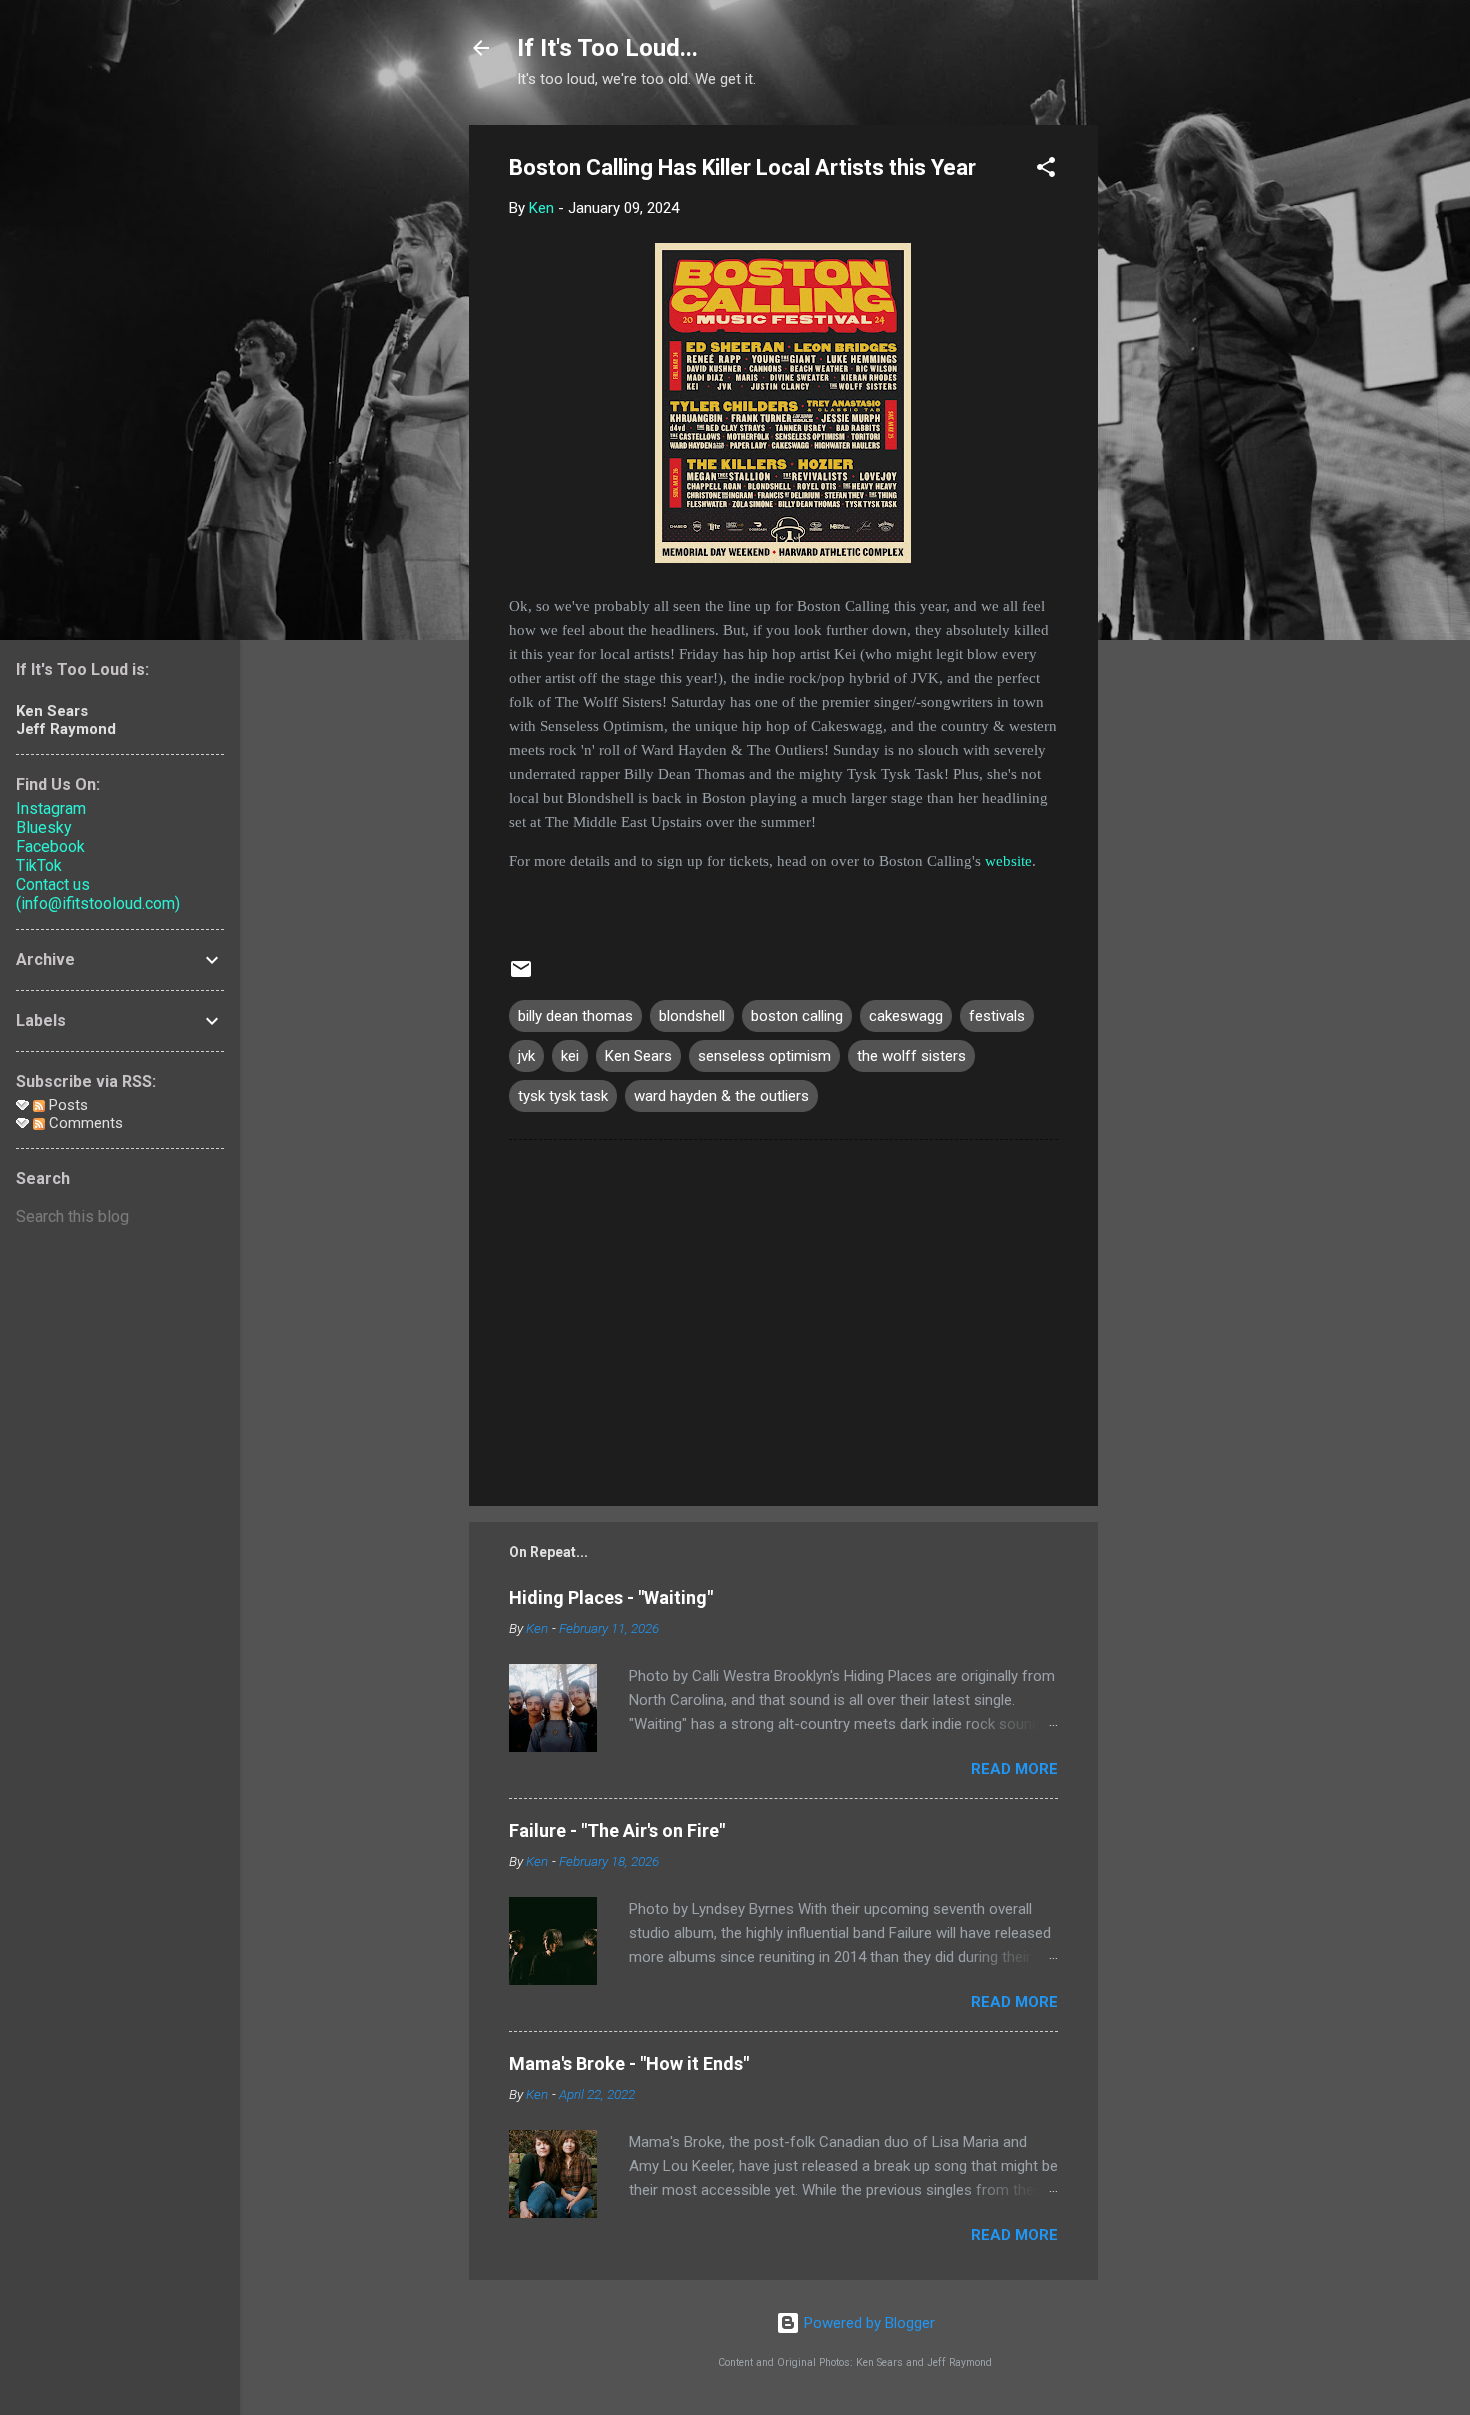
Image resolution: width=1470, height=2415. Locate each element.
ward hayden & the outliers (721, 1096)
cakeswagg (906, 1016)
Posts (66, 1105)
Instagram (51, 808)
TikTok (39, 865)
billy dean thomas (575, 1016)
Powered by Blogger (867, 2323)
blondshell (692, 1016)
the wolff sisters (911, 1056)
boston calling (797, 1016)
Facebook (50, 846)
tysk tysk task (563, 1096)
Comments (84, 1123)
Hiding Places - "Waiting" (611, 1597)
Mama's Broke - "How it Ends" (629, 2063)
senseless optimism (764, 1056)
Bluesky (44, 827)
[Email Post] (521, 976)
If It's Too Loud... (607, 48)
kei (570, 1056)
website (1008, 861)
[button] (1046, 170)
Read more (1014, 1769)
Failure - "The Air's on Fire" (617, 1830)
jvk (526, 1056)
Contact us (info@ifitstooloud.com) (98, 894)
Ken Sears (638, 1056)
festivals (997, 1016)
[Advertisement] (1178, 425)
